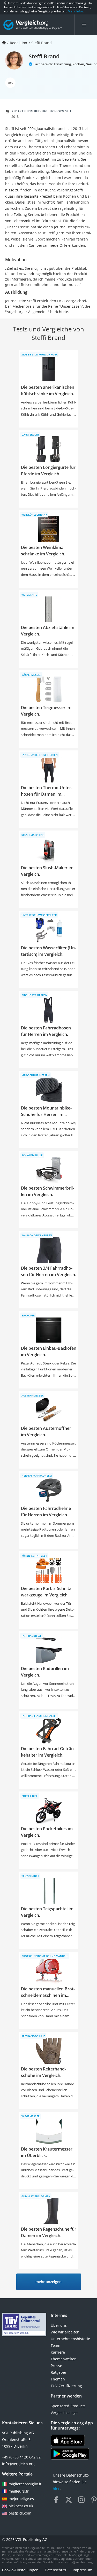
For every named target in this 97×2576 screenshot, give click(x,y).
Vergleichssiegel (65, 2413)
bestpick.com (20, 2513)
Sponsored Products (68, 2406)
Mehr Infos (76, 11)
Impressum (83, 2570)
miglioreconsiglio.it (24, 2484)
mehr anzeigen (48, 2282)
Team (55, 2345)
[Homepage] (4, 43)
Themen (58, 2379)
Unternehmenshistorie (70, 2339)
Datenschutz (56, 2570)
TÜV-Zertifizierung (66, 2386)
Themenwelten (64, 2359)
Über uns (59, 2325)
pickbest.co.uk (21, 2506)
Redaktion (18, 43)
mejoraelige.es (21, 2499)
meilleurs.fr (19, 2491)
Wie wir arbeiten (65, 2332)
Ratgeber (59, 2372)
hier (56, 2489)
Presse (56, 2366)
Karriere (58, 2352)
